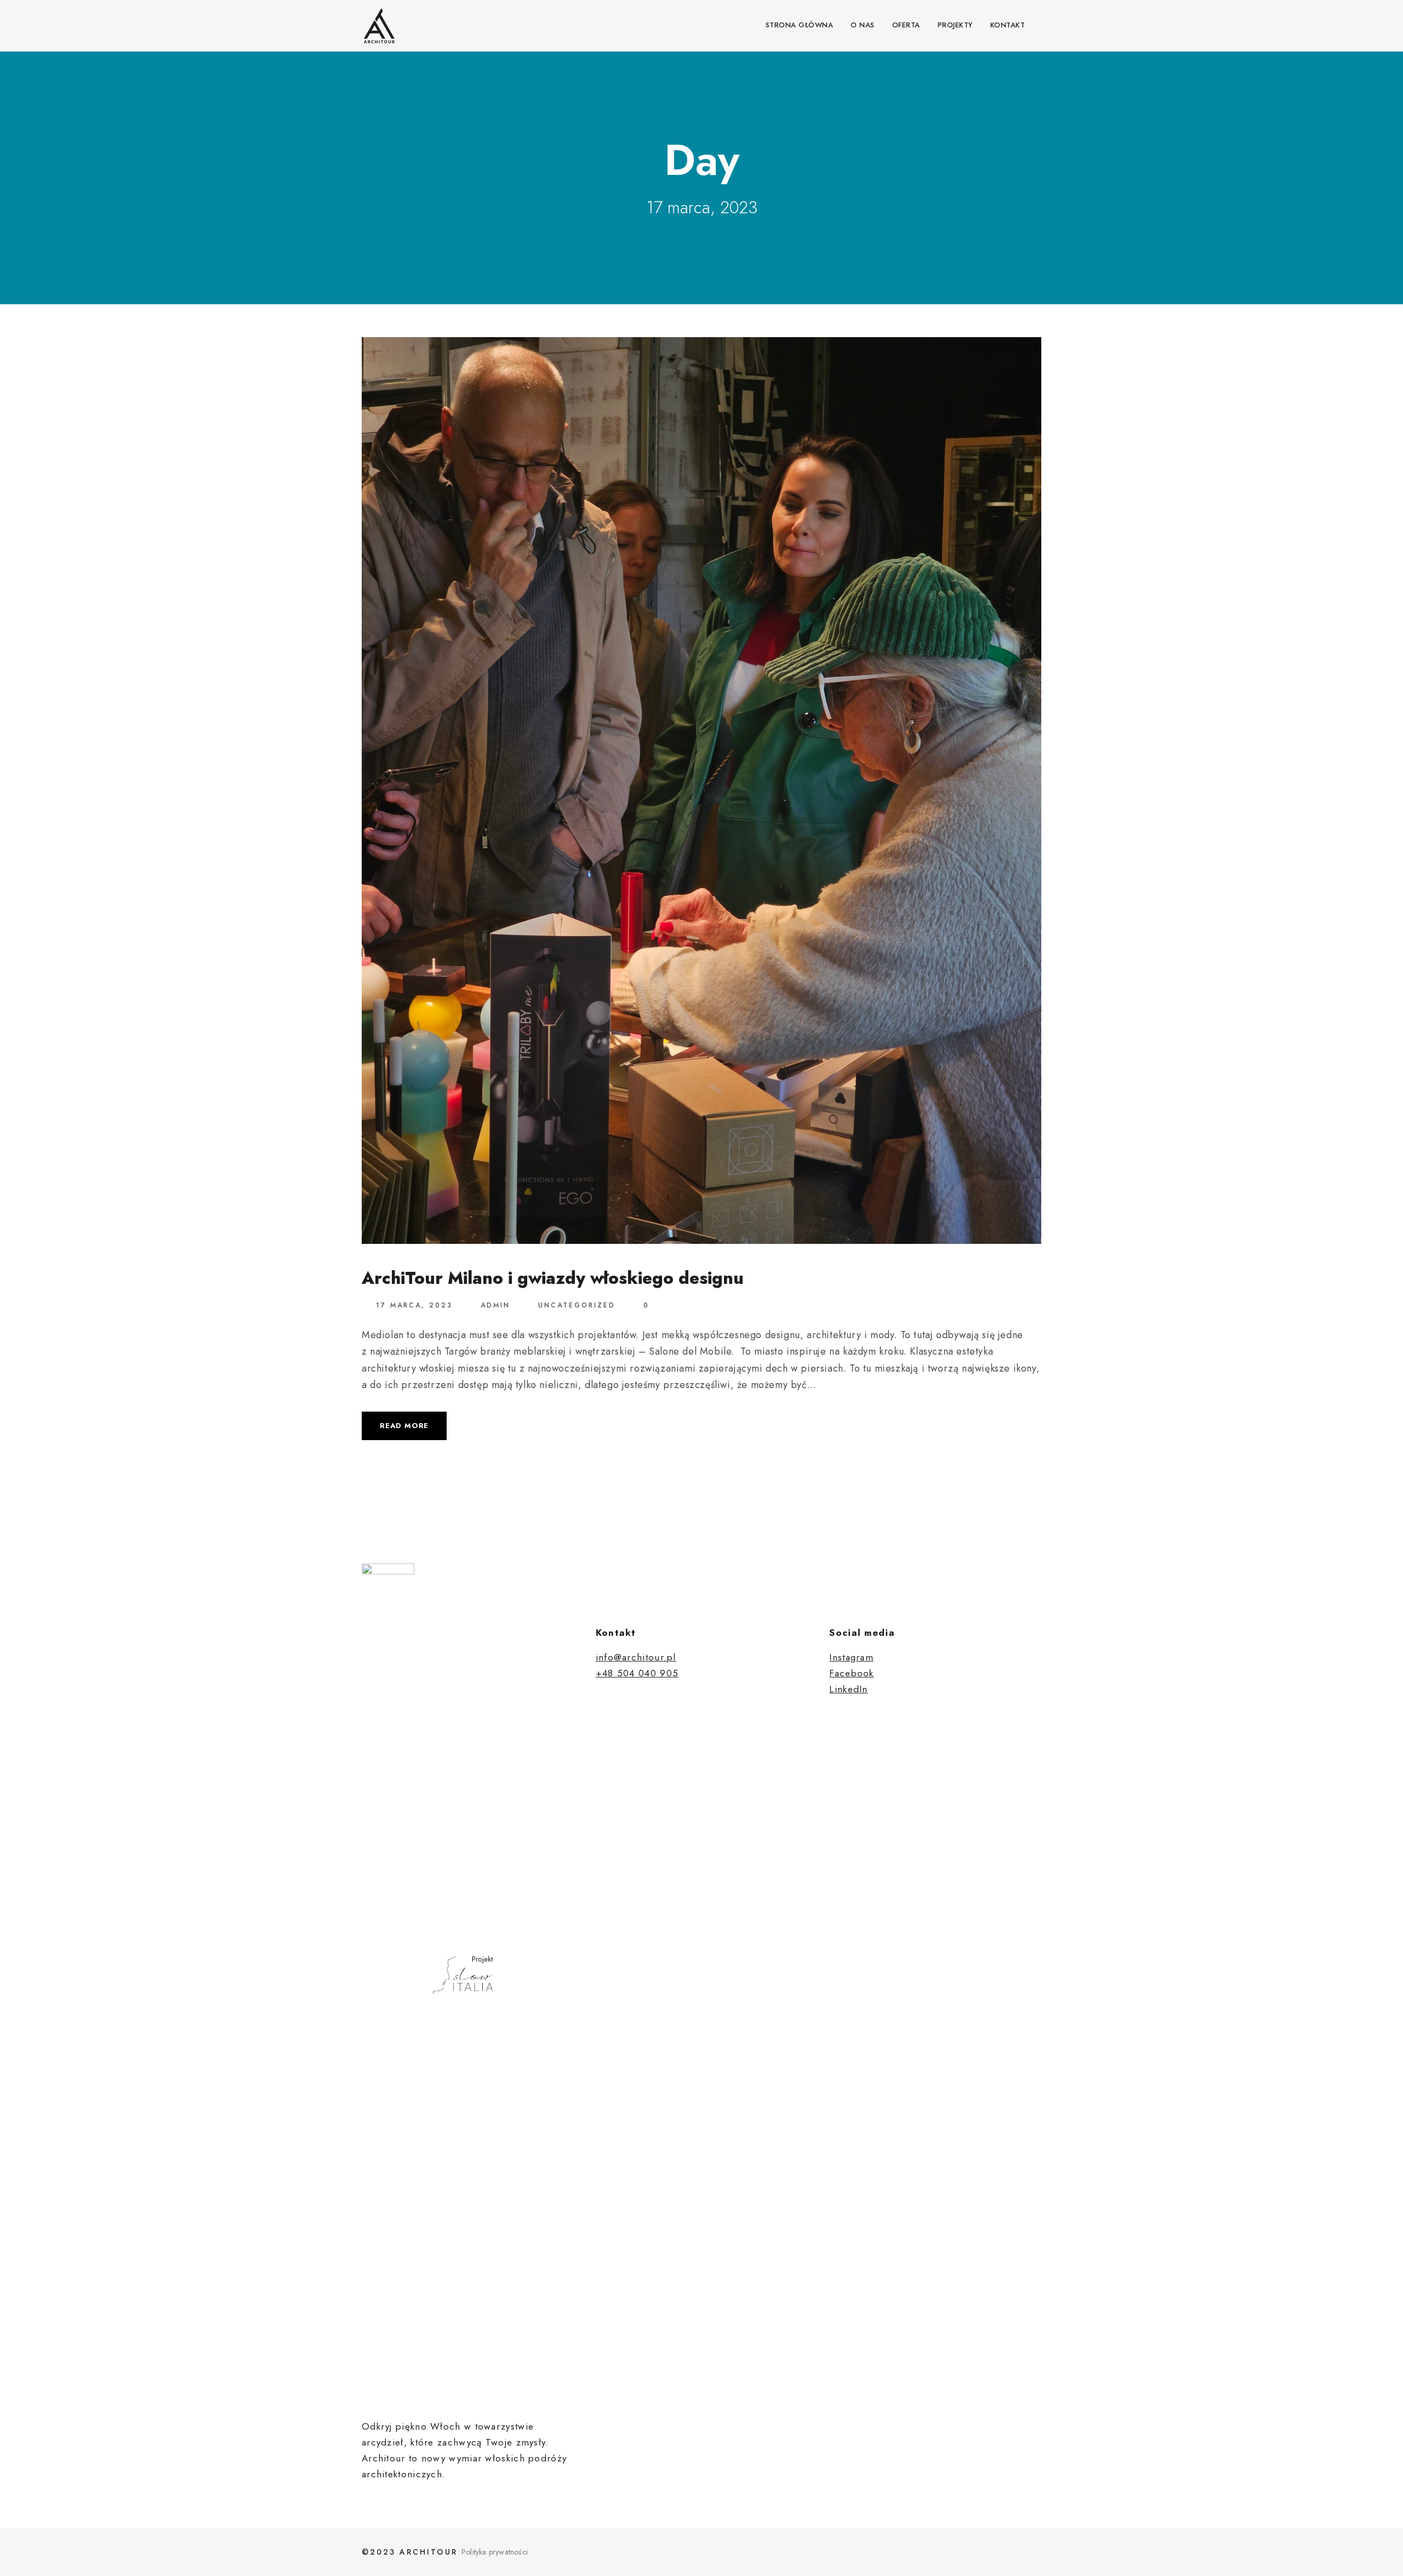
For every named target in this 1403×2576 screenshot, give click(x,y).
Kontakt (1008, 25)
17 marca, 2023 (414, 1305)
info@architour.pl (636, 1657)
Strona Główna (800, 25)
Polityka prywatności (495, 2552)
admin (495, 1305)
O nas (863, 25)
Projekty (955, 25)
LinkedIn (848, 1689)
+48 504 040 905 (637, 1673)
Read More (404, 1426)
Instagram (851, 1657)
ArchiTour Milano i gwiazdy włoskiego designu (553, 1278)
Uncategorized (577, 1305)
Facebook (851, 1673)
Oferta (906, 25)
